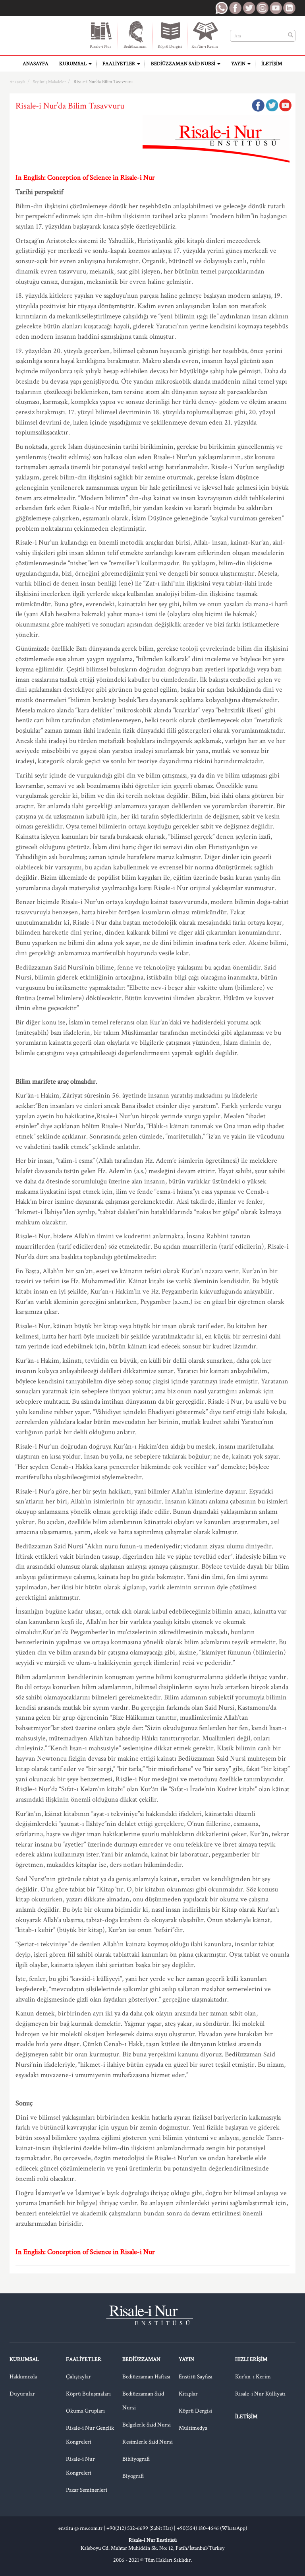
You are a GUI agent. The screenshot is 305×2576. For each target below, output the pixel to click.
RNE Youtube (276, 8)
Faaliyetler (119, 64)
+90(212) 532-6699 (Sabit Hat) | (142, 2528)
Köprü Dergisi (170, 47)
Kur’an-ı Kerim (253, 2377)
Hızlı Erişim (251, 2359)
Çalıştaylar (78, 2377)
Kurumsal (73, 64)
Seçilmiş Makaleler (49, 82)
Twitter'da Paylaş (272, 105)
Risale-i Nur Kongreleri (80, 2466)
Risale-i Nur (100, 47)
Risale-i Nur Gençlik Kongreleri (90, 2435)
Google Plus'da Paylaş (285, 105)
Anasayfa (36, 64)
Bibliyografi (136, 2459)
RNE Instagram (262, 8)
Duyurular (22, 2394)
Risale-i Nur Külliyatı (260, 2394)
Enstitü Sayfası (196, 2377)
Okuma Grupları (85, 2411)
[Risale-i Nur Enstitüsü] (42, 32)
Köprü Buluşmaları (88, 2394)
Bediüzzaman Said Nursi (184, 64)
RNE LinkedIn (289, 8)
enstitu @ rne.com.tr (80, 2528)
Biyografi (133, 2476)
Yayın (239, 64)
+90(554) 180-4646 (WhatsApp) (212, 2528)
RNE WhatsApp (222, 8)
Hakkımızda (23, 2377)
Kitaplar (188, 2394)
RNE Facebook (235, 8)
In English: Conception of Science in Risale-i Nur (85, 177)
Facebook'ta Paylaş (258, 105)
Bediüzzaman (135, 47)
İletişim (272, 64)
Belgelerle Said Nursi (147, 2425)
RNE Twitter (249, 8)
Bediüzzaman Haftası (146, 2377)
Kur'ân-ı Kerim (205, 47)
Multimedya (193, 2428)
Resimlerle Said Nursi (148, 2442)
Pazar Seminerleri (87, 2490)
